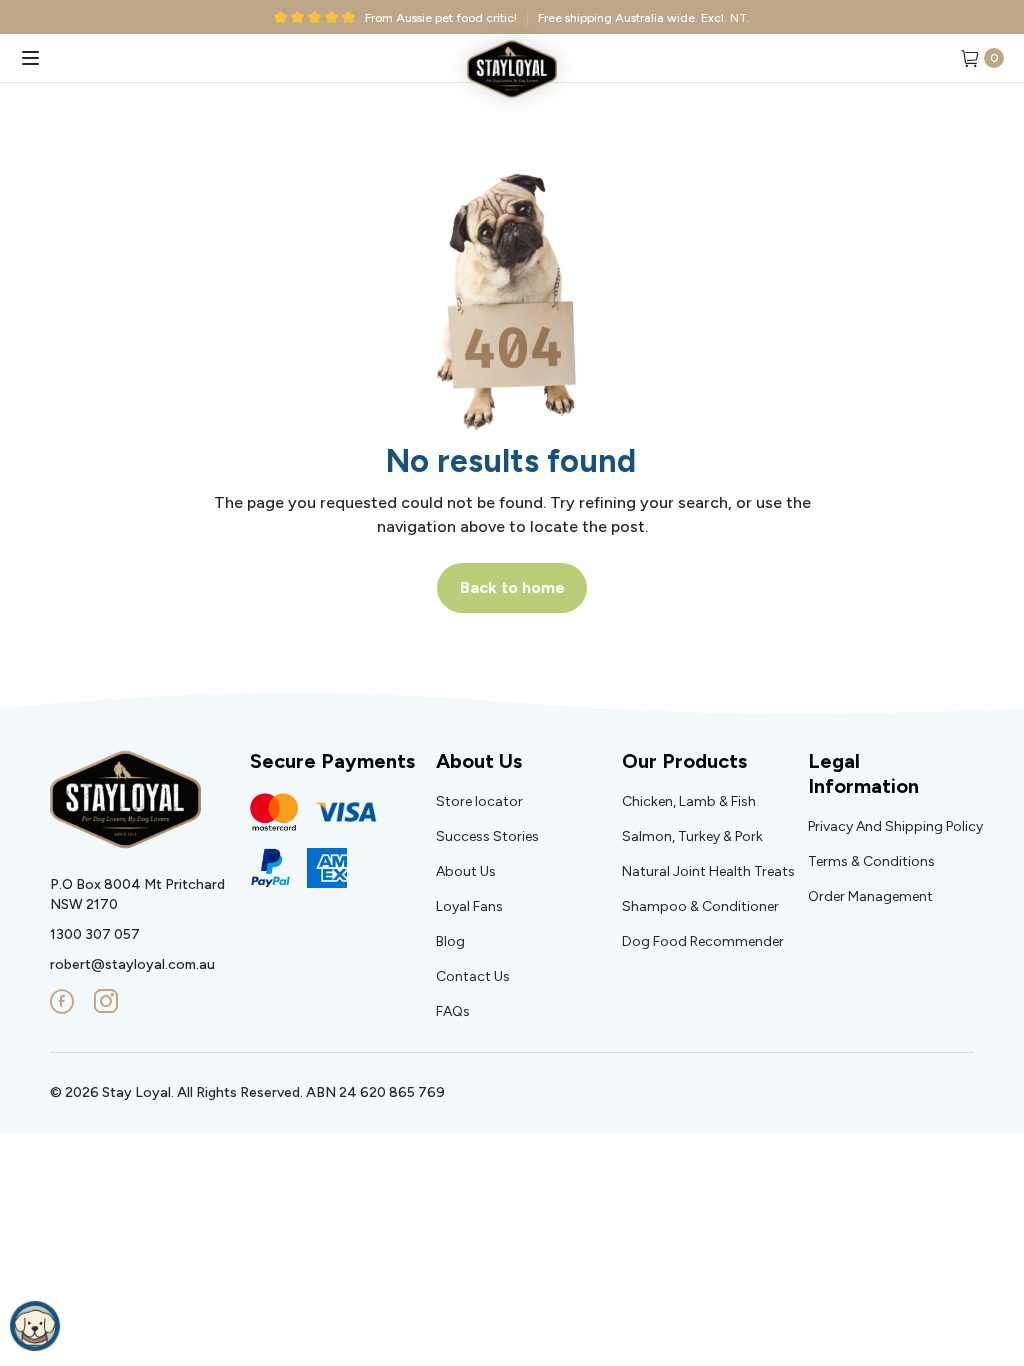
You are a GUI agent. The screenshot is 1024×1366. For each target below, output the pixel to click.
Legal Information (863, 773)
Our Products (684, 761)
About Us (479, 761)
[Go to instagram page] (106, 1002)
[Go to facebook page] (62, 1002)
